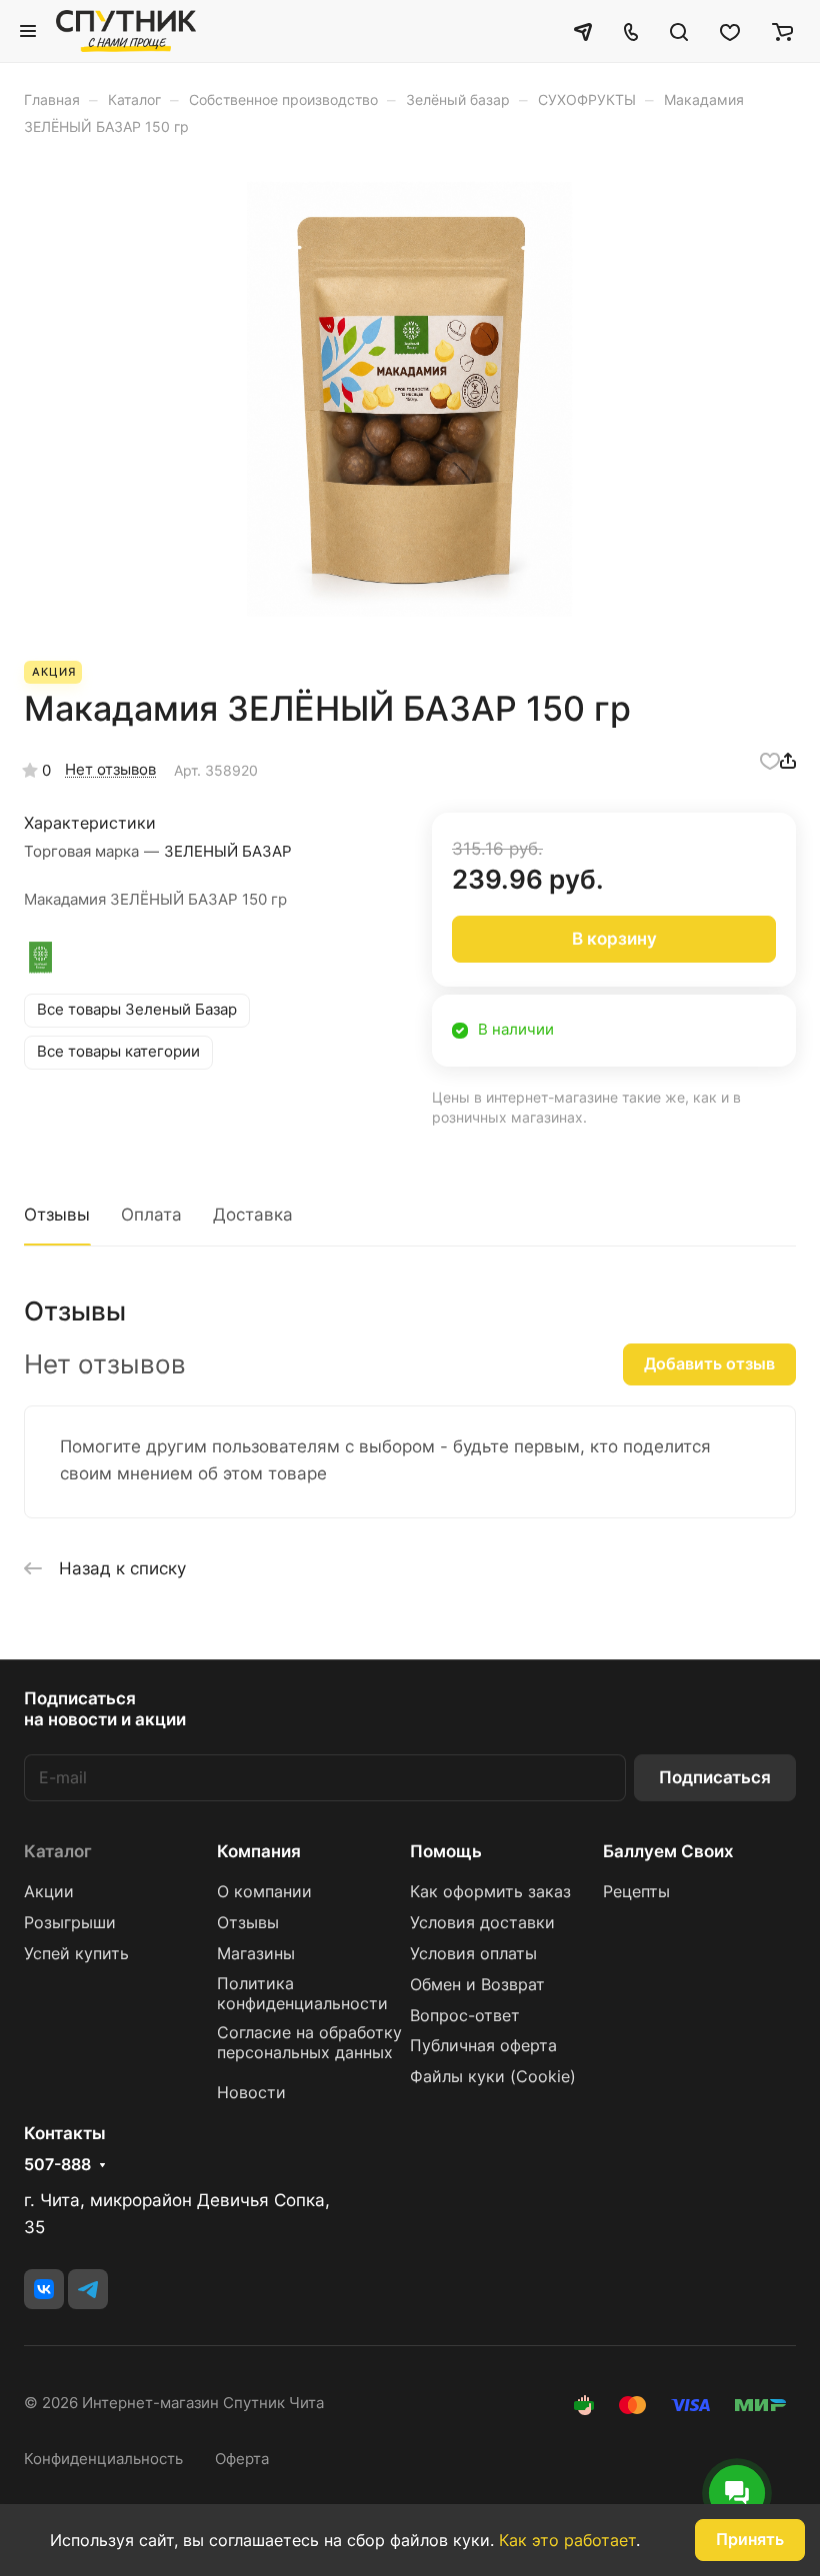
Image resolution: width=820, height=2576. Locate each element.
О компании (264, 1892)
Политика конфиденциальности (302, 1994)
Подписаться (715, 1777)
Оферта (242, 2459)
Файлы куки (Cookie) (493, 2077)
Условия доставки (482, 1923)
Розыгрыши (70, 1923)
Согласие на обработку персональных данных (309, 2043)
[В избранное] (770, 760)
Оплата (151, 1215)
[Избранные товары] (730, 31)
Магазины (256, 1954)
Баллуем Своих (668, 1851)
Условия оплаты (473, 1954)
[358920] (410, 399)
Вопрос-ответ (465, 2016)
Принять (750, 2540)
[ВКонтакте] (44, 2289)
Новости (251, 2093)
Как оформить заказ (490, 1892)
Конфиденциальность (103, 2459)
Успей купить (76, 1954)
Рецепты (636, 1892)
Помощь (446, 1851)
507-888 (57, 2165)
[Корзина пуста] (782, 31)
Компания (259, 1851)
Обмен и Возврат (477, 1985)
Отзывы (57, 1215)
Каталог (58, 1851)
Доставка (253, 1215)
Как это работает (567, 2540)
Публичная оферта (483, 2046)
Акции (49, 1892)
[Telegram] (88, 2289)
